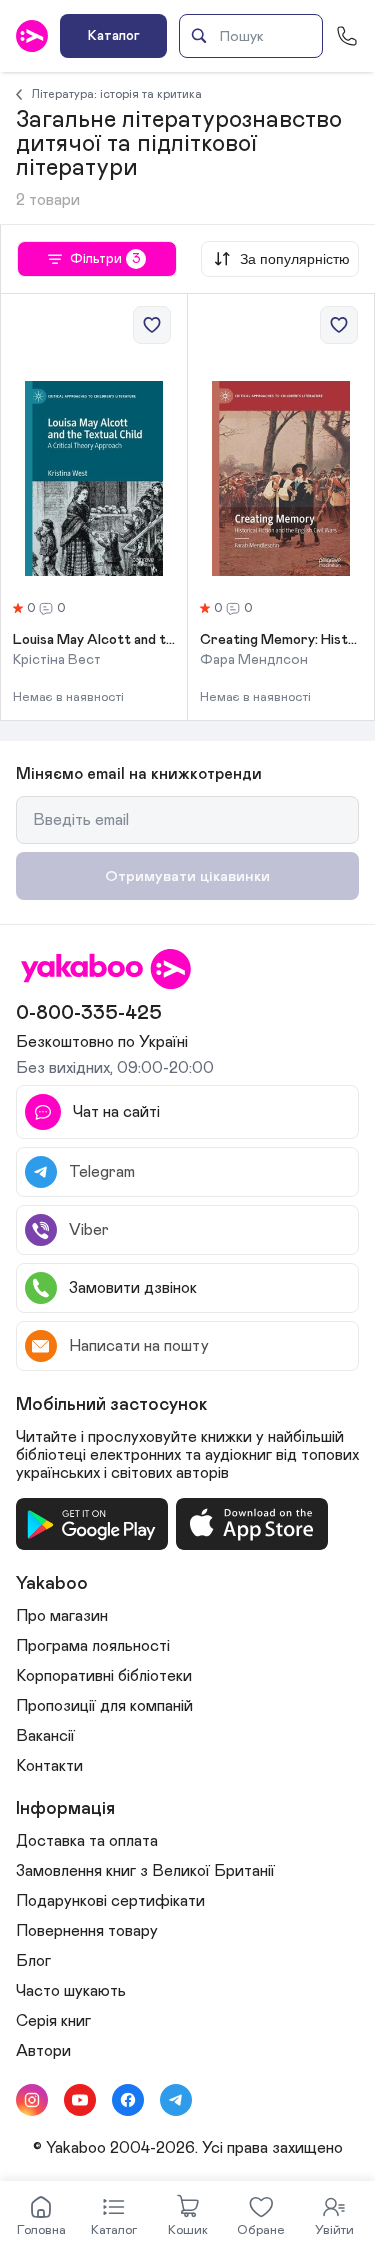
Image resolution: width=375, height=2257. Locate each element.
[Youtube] (80, 2100)
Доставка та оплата (87, 1841)
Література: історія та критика (117, 94)
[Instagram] (32, 2100)
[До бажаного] (152, 325)
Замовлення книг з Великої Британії (145, 1871)
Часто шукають (71, 1991)
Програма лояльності (93, 1646)
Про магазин (62, 1616)
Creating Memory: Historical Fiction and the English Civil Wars (281, 640)
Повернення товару (87, 1931)
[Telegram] (176, 2100)
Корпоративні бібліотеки (104, 1676)
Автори (43, 2051)
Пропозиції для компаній (104, 1706)
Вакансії (45, 1736)
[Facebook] (128, 2100)
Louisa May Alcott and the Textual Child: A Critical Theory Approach (94, 640)
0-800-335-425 (89, 1013)
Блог (33, 1961)
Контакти (49, 1766)
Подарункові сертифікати (110, 1901)
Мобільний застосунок (112, 1405)
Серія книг (53, 2021)
